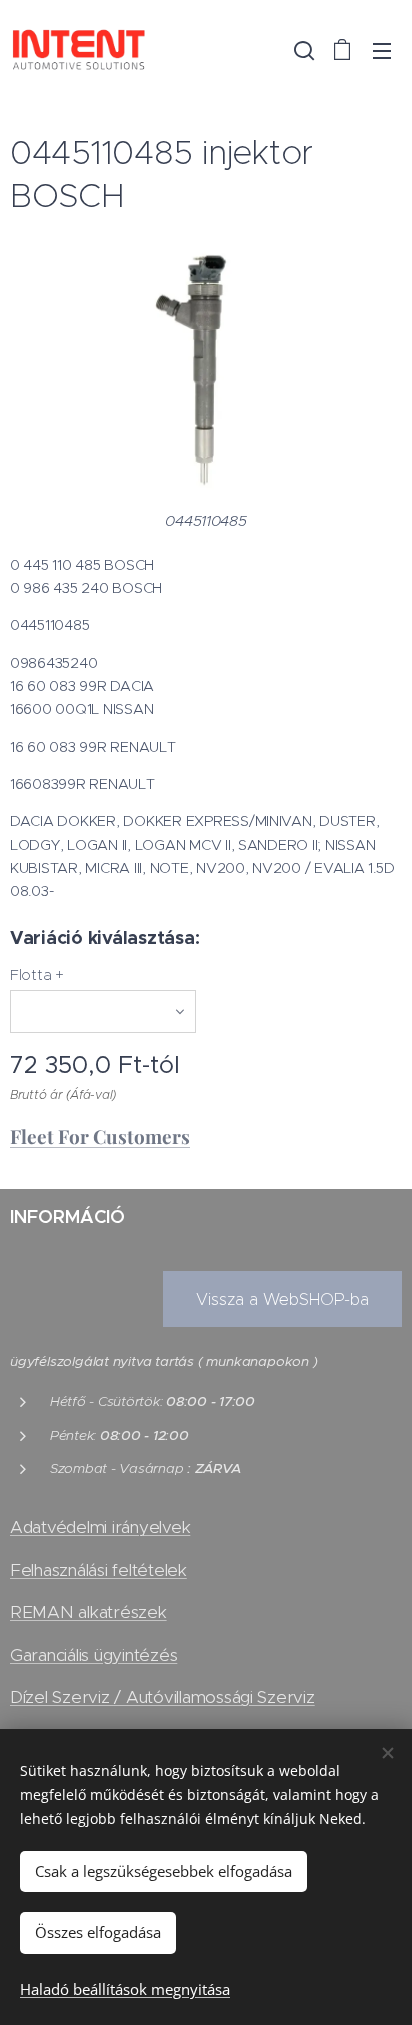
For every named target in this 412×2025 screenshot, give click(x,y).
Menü (382, 50)
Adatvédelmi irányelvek (100, 1527)
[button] (302, 50)
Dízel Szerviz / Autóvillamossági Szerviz (162, 1697)
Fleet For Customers (100, 1136)
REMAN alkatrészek (88, 1612)
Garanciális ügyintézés (93, 1655)
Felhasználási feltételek (98, 1570)
